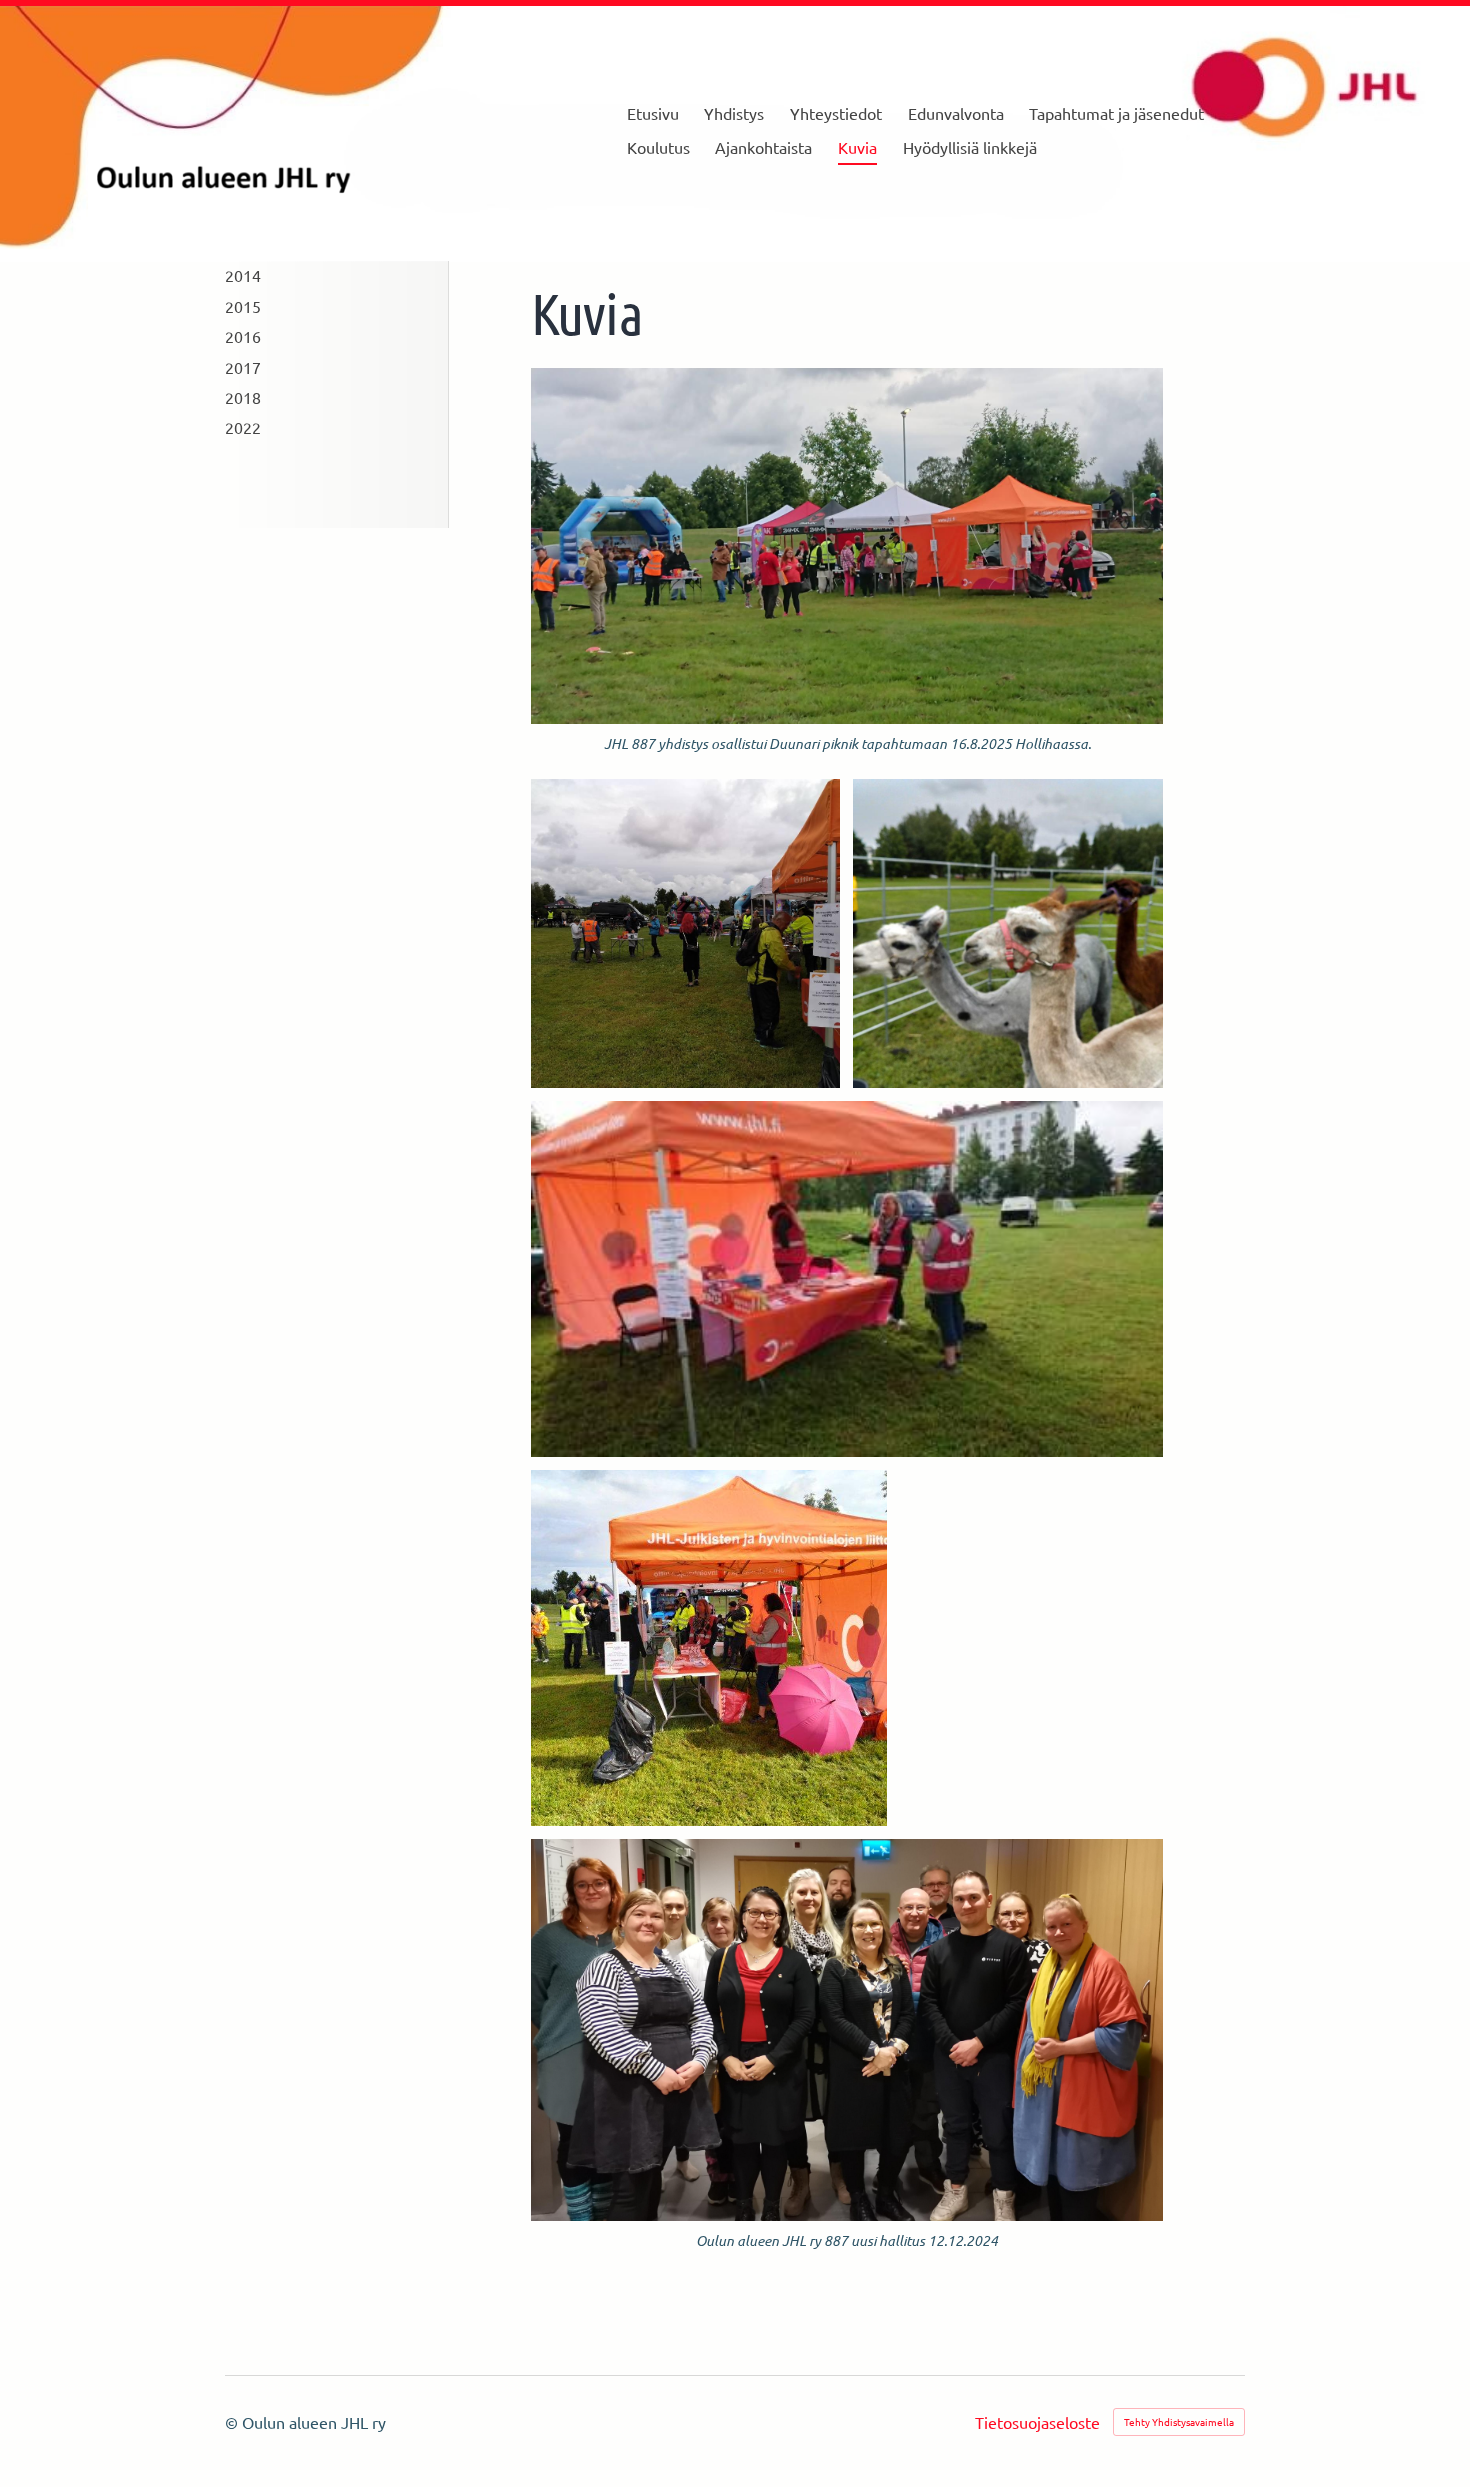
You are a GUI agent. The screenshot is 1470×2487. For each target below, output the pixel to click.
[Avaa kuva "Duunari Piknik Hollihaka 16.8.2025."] (686, 934)
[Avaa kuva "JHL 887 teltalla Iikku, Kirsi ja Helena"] (847, 1279)
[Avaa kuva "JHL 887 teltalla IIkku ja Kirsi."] (709, 1648)
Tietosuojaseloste (1037, 2422)
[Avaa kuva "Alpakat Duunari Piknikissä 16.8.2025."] (1008, 934)
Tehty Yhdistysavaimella (1179, 2421)
